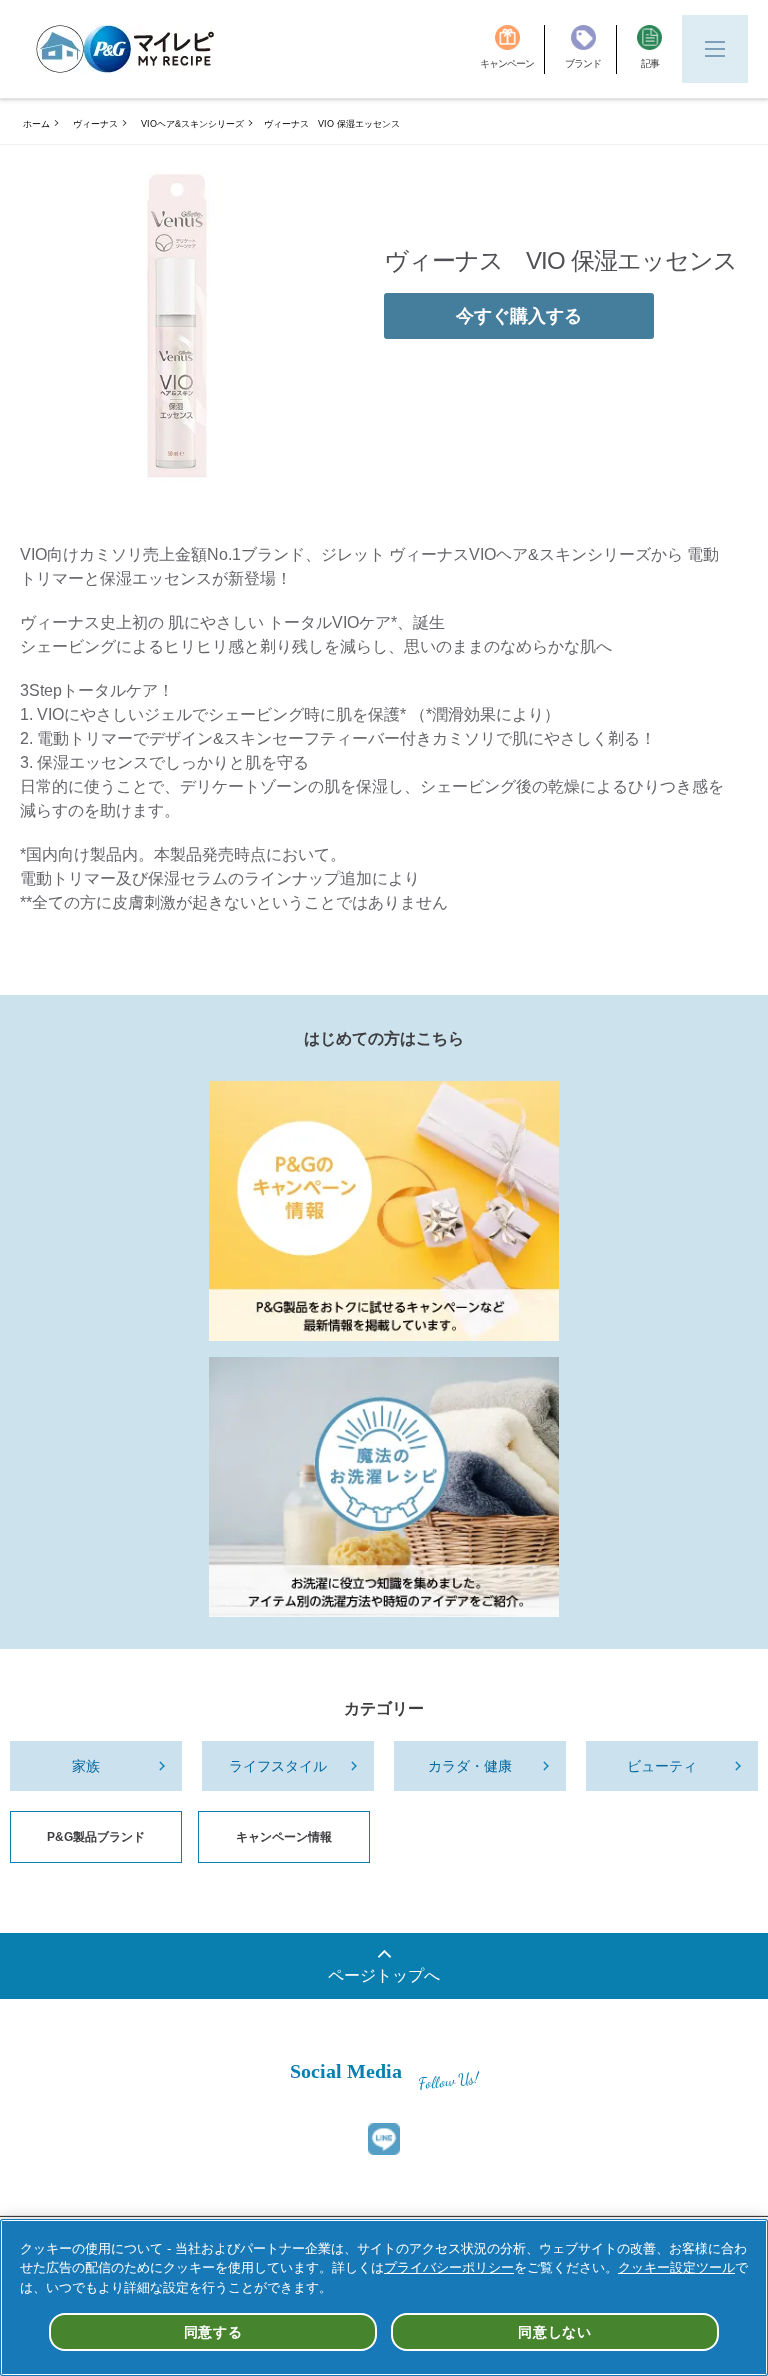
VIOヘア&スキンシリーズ (192, 124)
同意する (213, 2332)
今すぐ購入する (519, 316)
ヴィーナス (95, 124)
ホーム (36, 124)
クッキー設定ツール (676, 2267)
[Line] (384, 2139)
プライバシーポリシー (449, 2267)
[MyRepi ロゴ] (125, 49)
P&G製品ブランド (96, 1837)
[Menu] (715, 49)
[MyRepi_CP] (384, 1211)
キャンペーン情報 (284, 1837)
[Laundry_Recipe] (384, 1487)
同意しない (555, 2332)
